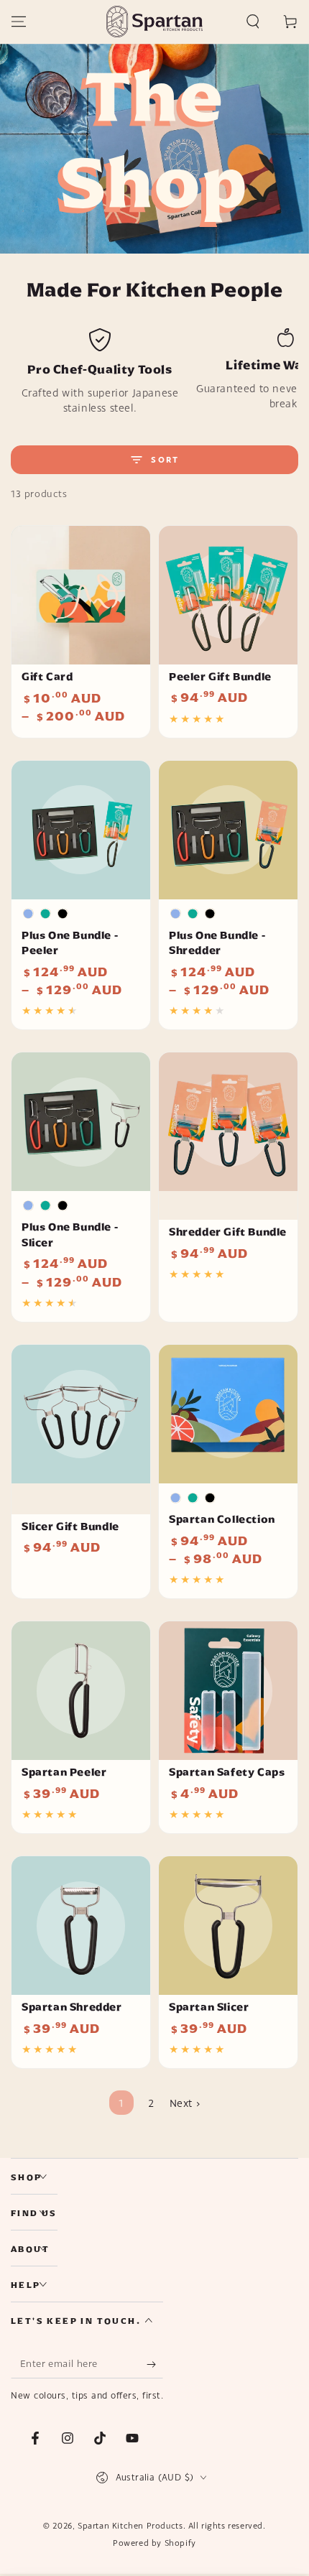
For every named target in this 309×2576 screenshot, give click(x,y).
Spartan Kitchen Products (130, 2526)
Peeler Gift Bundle (220, 677)
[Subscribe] (155, 2364)
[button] (253, 22)
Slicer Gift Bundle (70, 1526)
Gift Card (47, 677)
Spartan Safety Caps (227, 1772)
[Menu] (19, 22)
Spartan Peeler (64, 1772)
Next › (185, 2103)
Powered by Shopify (154, 2543)
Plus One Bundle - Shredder (217, 943)
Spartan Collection (222, 1519)
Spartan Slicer (209, 2007)
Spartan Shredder (72, 2007)
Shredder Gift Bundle (228, 1232)
